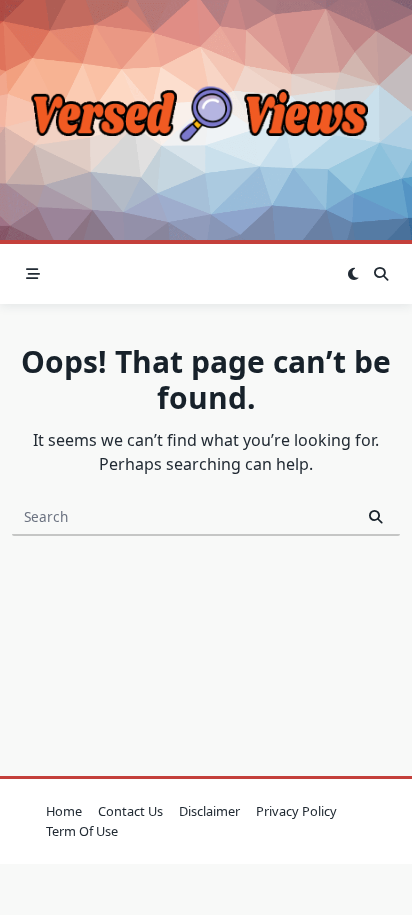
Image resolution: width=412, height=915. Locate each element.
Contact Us (130, 811)
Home (64, 811)
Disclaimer (209, 811)
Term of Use (82, 831)
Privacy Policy (296, 811)
